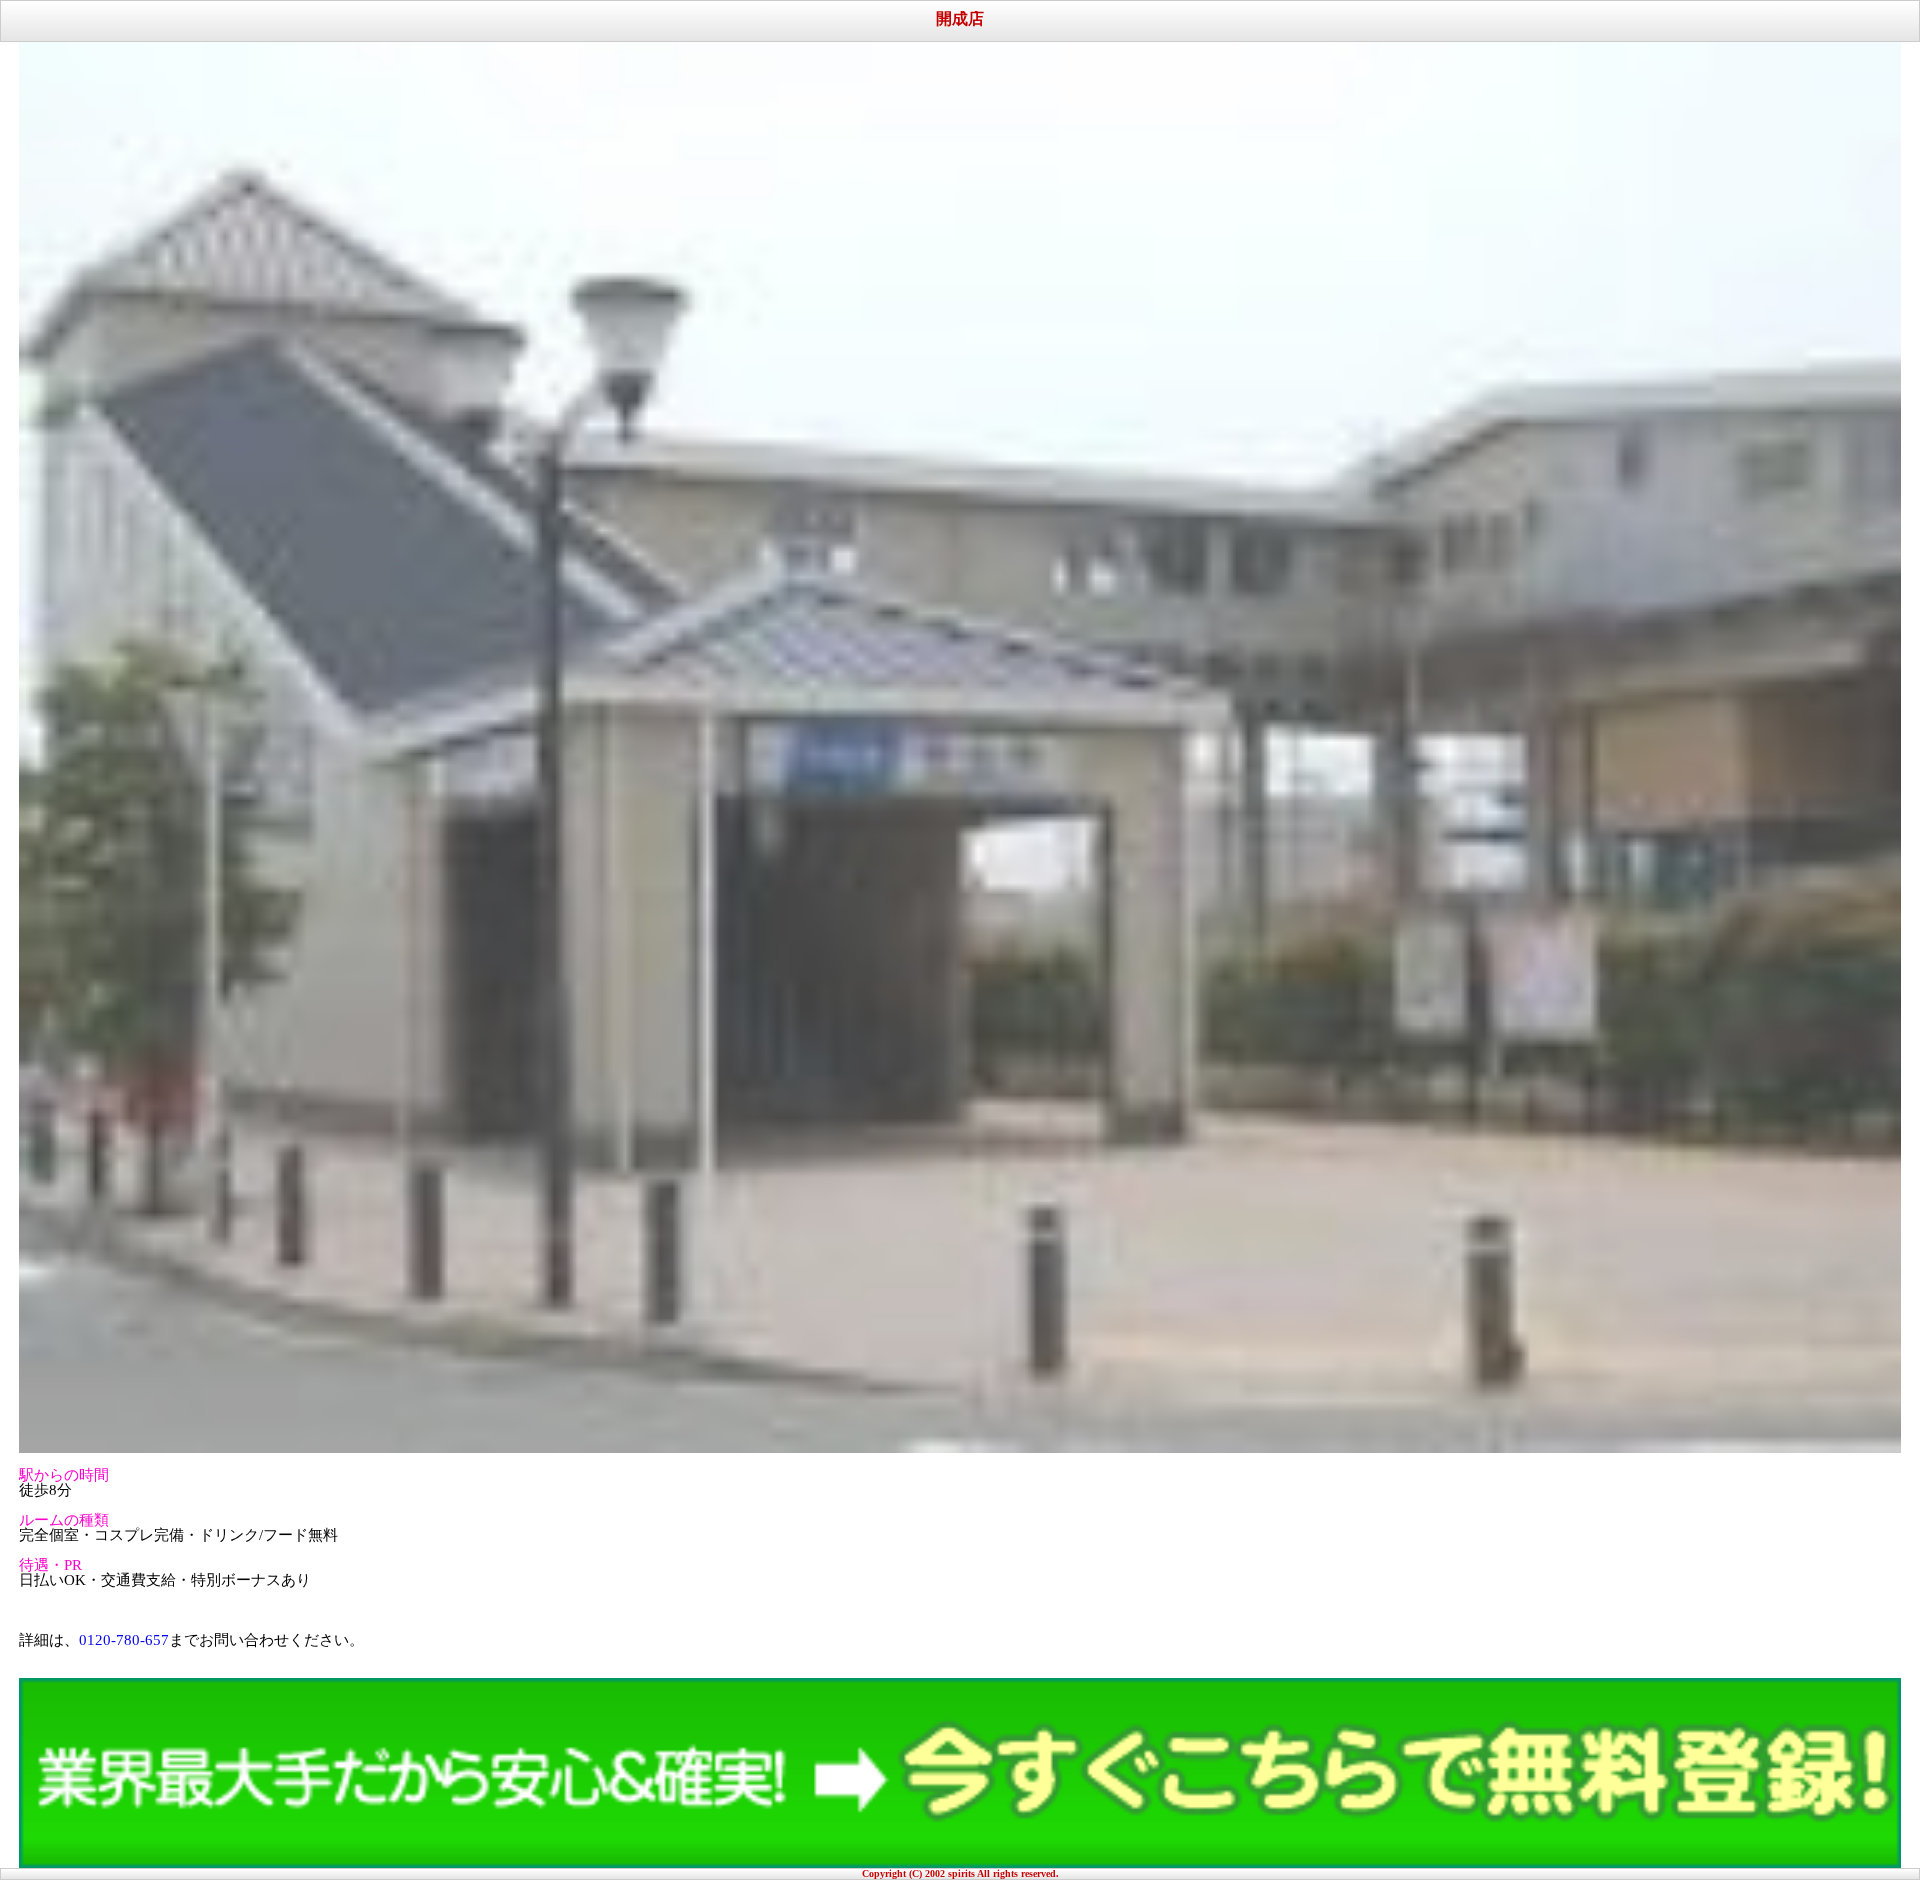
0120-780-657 (124, 1640)
